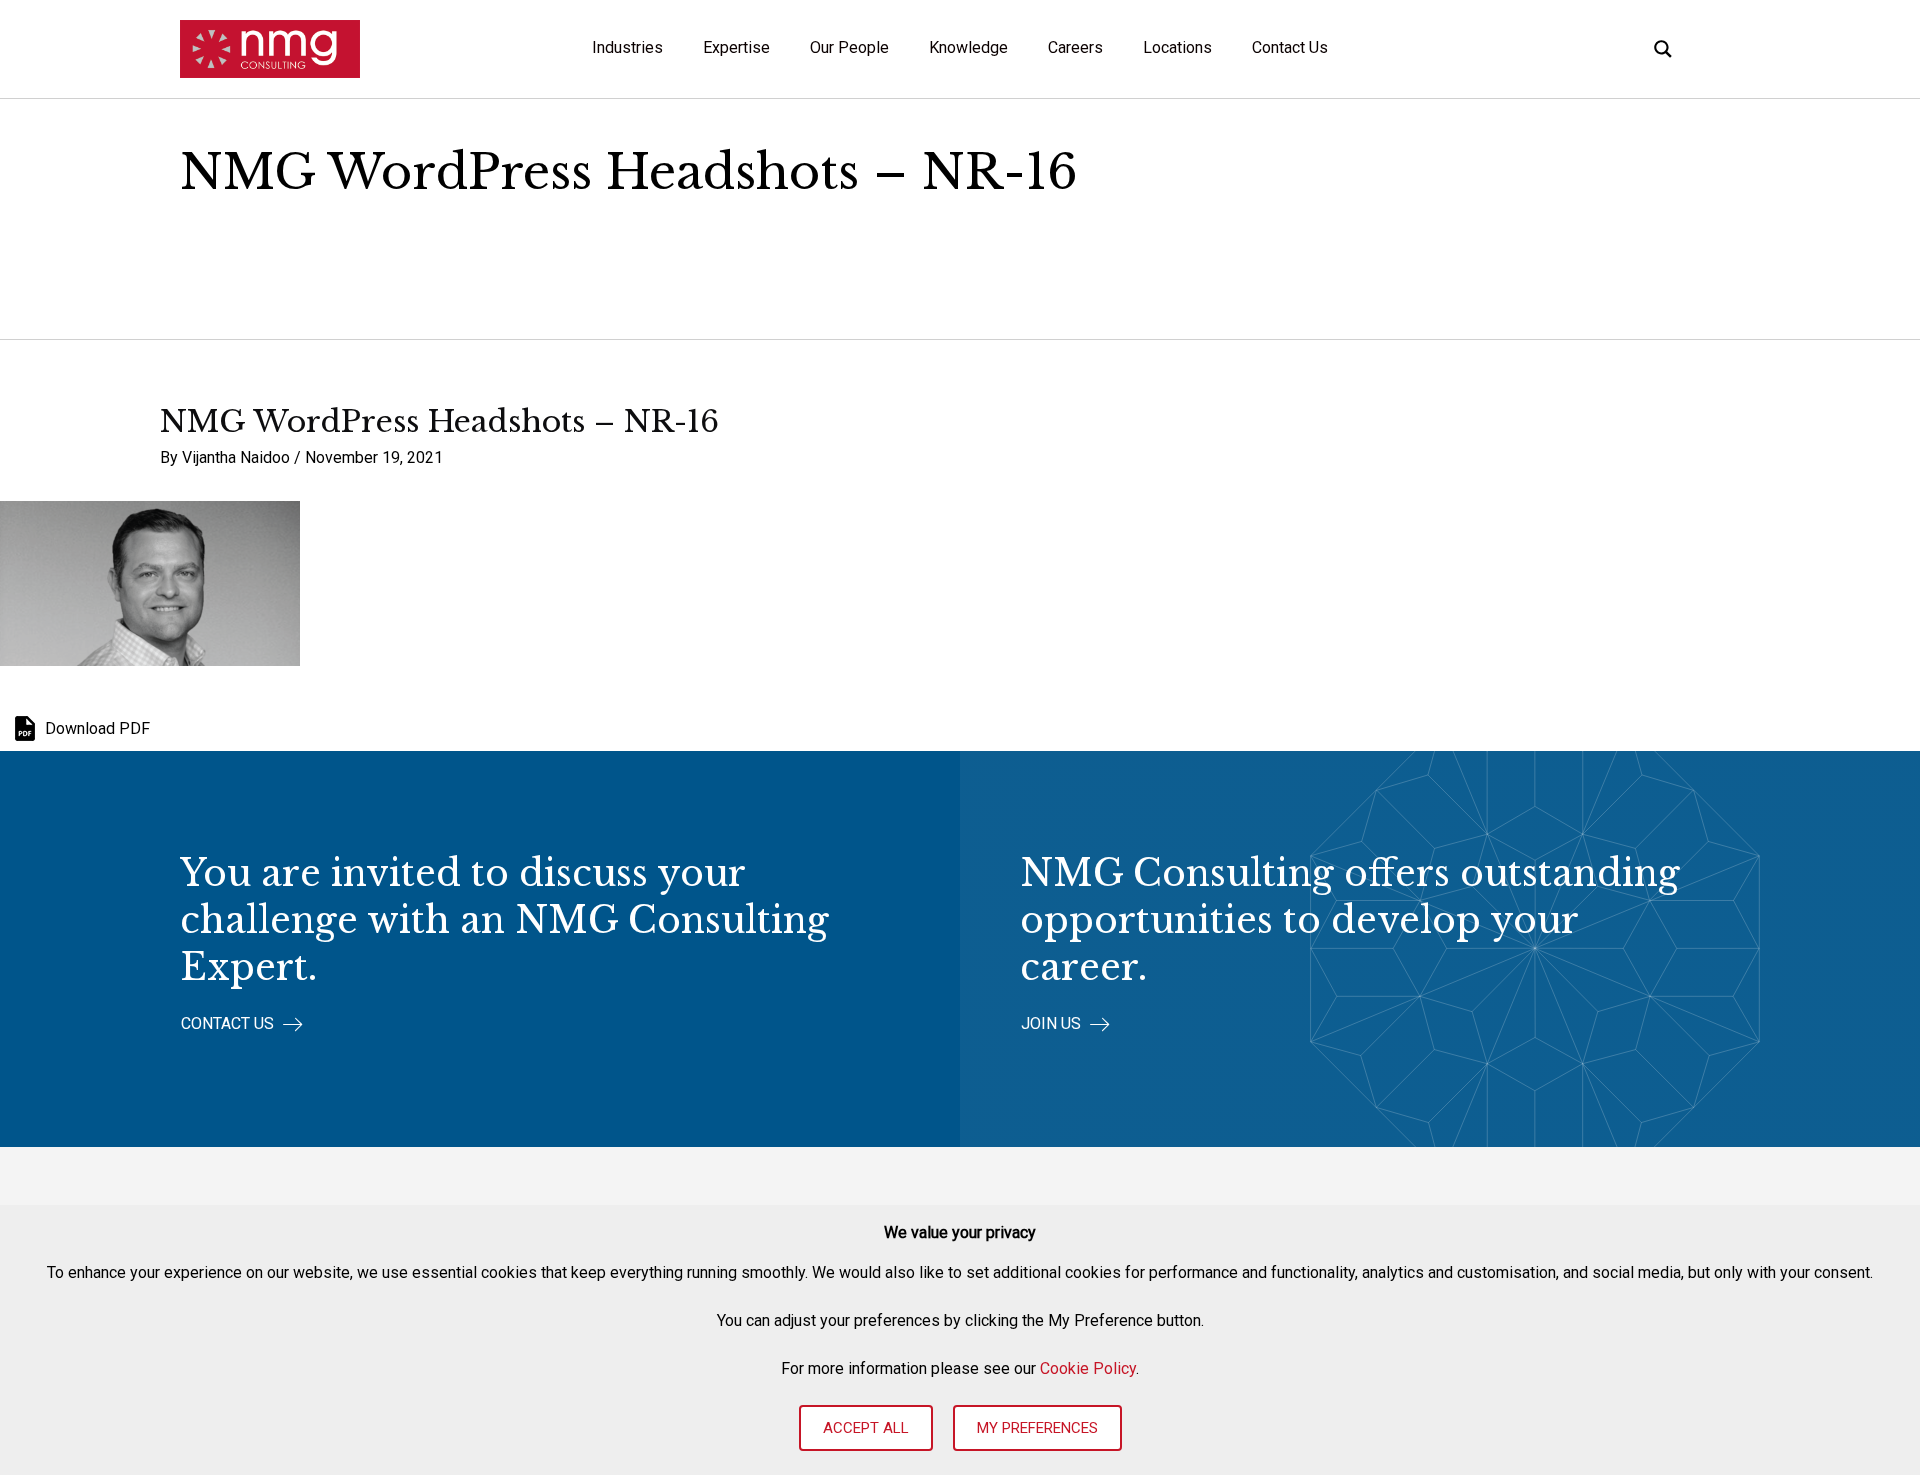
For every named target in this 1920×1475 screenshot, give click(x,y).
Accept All (866, 1428)
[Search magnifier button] (1663, 49)
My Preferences (1037, 1428)
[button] (242, 1024)
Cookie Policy (1088, 1368)
